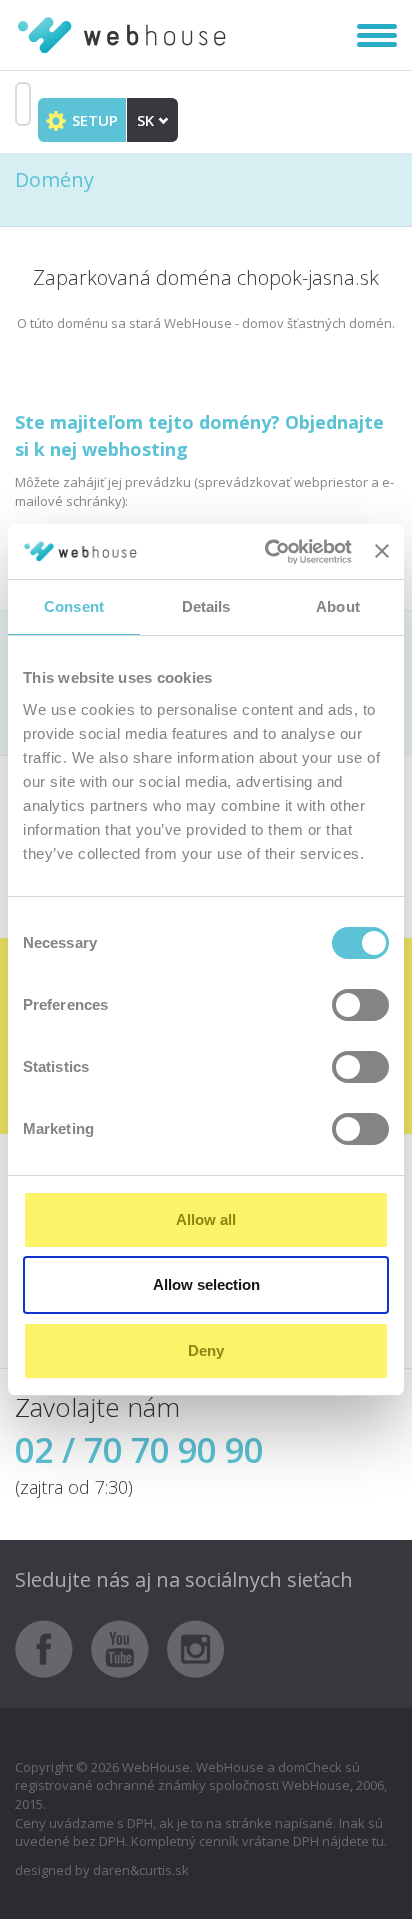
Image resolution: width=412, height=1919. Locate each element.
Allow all (206, 1219)
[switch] (360, 1005)
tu (378, 1841)
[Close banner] (382, 551)
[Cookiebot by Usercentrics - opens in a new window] (267, 552)
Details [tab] (206, 606)
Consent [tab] (74, 606)
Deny (206, 1350)
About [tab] (338, 606)
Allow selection (206, 1284)
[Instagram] (196, 1647)
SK (147, 120)
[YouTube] (127, 1647)
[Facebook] (51, 1647)
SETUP (93, 120)
